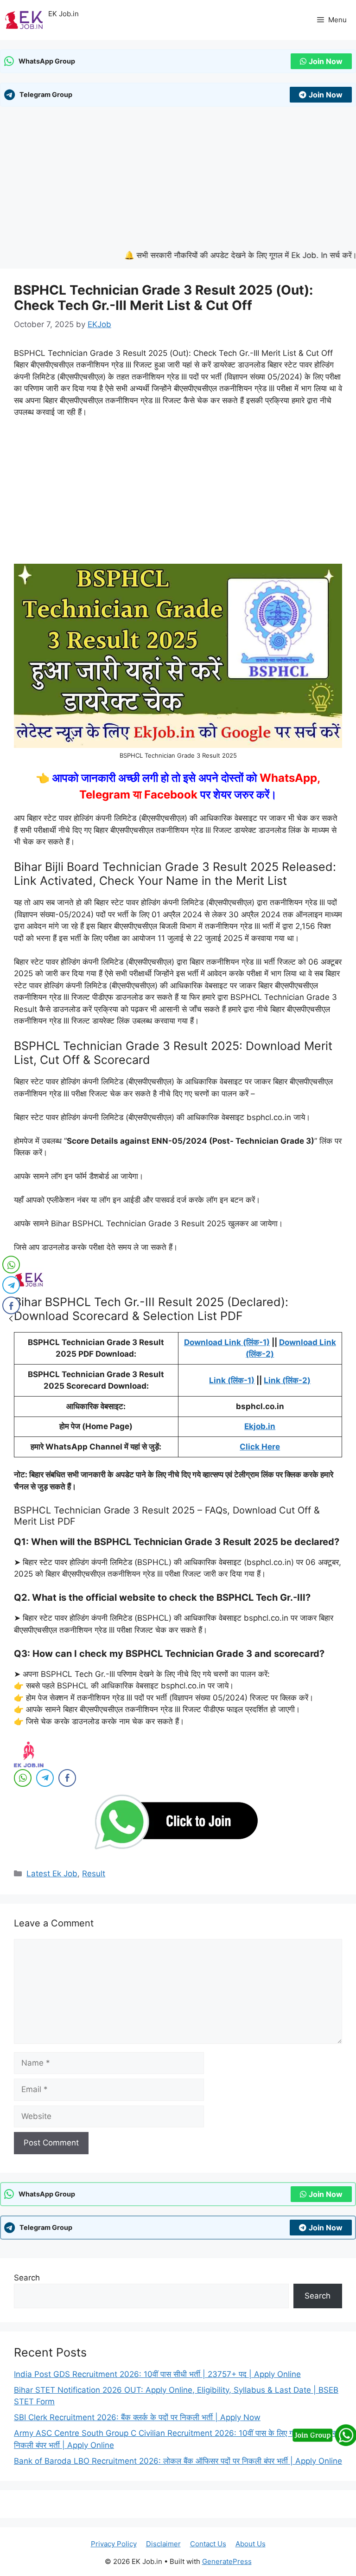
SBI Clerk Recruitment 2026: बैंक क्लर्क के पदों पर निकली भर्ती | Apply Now (137, 2417)
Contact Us (208, 2544)
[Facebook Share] (67, 1778)
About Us (251, 2544)
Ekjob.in (260, 1426)
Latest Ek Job (52, 1874)
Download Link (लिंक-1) (227, 1342)
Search (27, 2278)
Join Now (326, 61)
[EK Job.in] (24, 20)
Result (94, 1874)
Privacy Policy (114, 2544)
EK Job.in (64, 14)
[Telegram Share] (45, 1778)
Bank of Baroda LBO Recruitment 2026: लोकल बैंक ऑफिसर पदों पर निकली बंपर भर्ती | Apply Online (178, 2461)
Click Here (260, 1447)
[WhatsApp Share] (23, 1778)
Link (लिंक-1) (232, 1380)
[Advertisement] (178, 181)
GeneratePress (227, 2561)
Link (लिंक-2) (287, 1380)
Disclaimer (163, 2544)
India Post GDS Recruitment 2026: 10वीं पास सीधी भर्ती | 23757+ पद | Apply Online (157, 2374)
